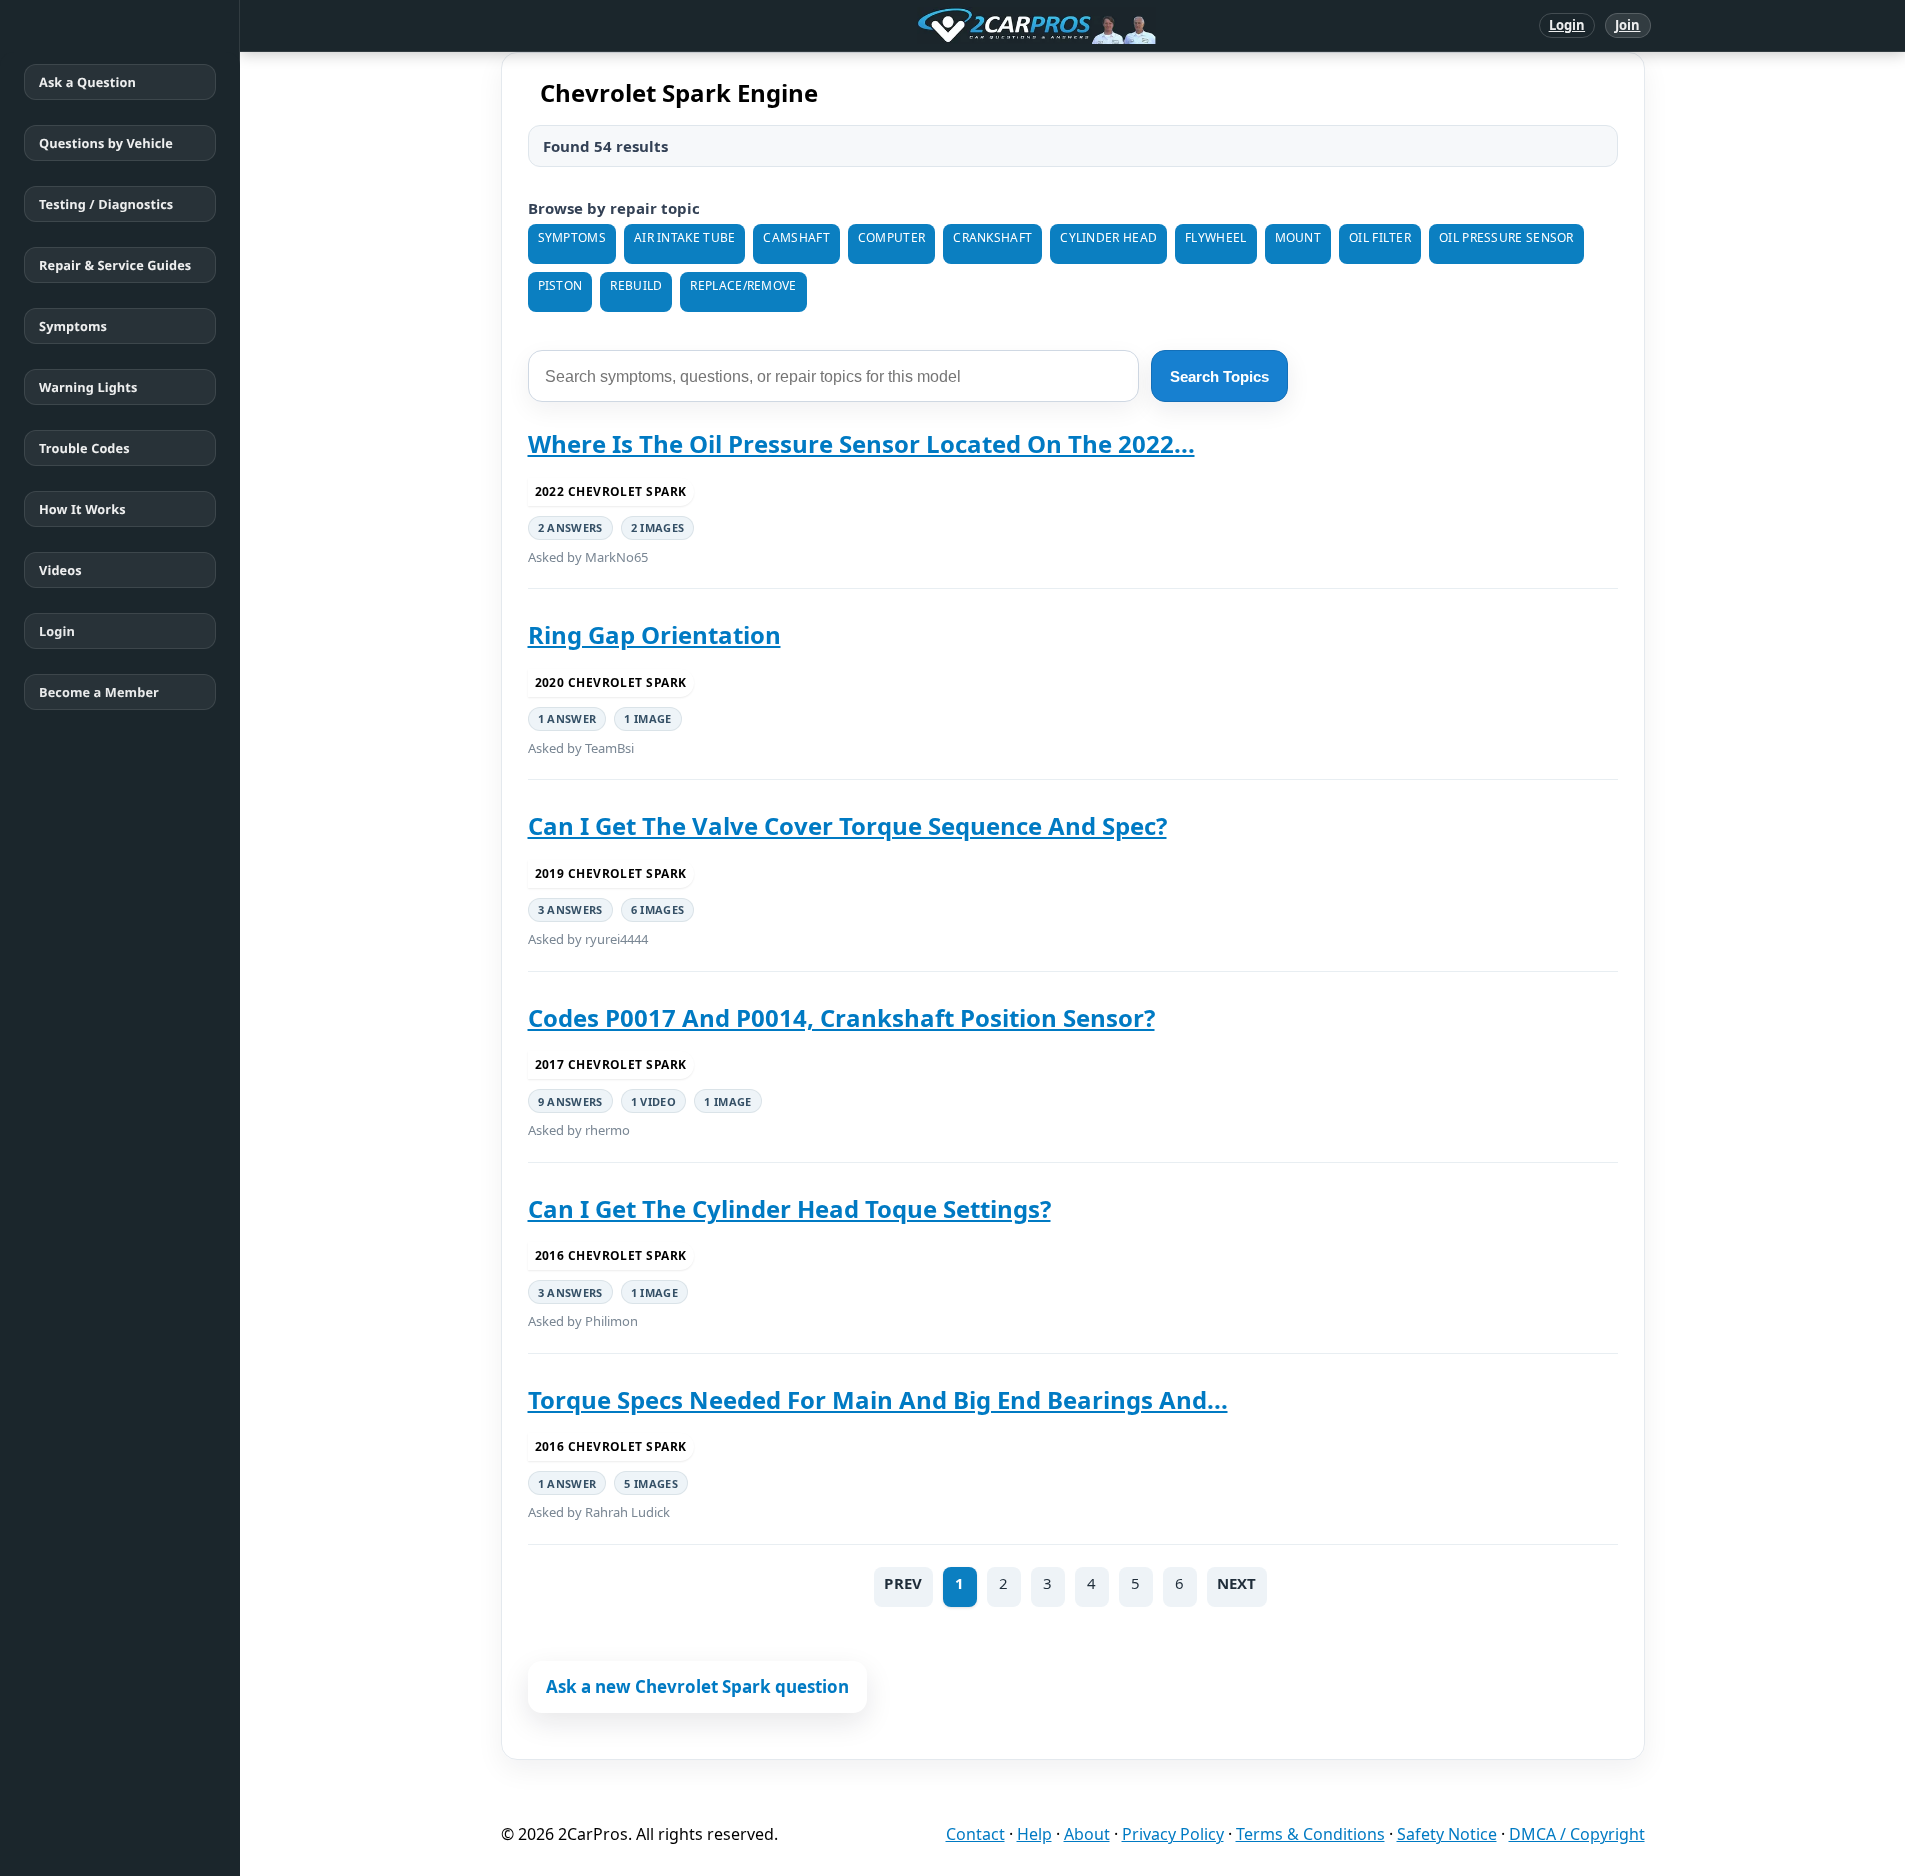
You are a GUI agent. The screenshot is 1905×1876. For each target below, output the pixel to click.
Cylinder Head (1108, 237)
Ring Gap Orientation (654, 634)
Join (1627, 25)
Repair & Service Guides (115, 265)
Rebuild (636, 285)
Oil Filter (1380, 237)
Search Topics (1219, 376)
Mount (1298, 237)
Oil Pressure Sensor (1506, 237)
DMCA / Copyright (1577, 1834)
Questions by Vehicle (106, 143)
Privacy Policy (1173, 1834)
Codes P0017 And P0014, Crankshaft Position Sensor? (841, 1017)
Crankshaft (992, 237)
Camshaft (796, 237)
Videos (60, 570)
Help (1034, 1834)
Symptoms (73, 326)
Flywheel (1215, 237)
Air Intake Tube (685, 237)
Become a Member (99, 692)
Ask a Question (87, 82)
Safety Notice (1447, 1834)
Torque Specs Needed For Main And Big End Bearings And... (878, 1399)
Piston (560, 285)
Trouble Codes (84, 448)
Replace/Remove (743, 285)
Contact (975, 1834)
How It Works (82, 509)
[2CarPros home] (932, 26)
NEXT (1237, 1583)
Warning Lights (88, 387)
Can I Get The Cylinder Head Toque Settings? (789, 1208)
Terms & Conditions (1310, 1834)
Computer (891, 237)
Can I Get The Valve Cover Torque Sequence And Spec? (847, 825)
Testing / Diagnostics (106, 204)
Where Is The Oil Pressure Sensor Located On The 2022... (861, 443)
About (1087, 1834)
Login (1567, 25)
